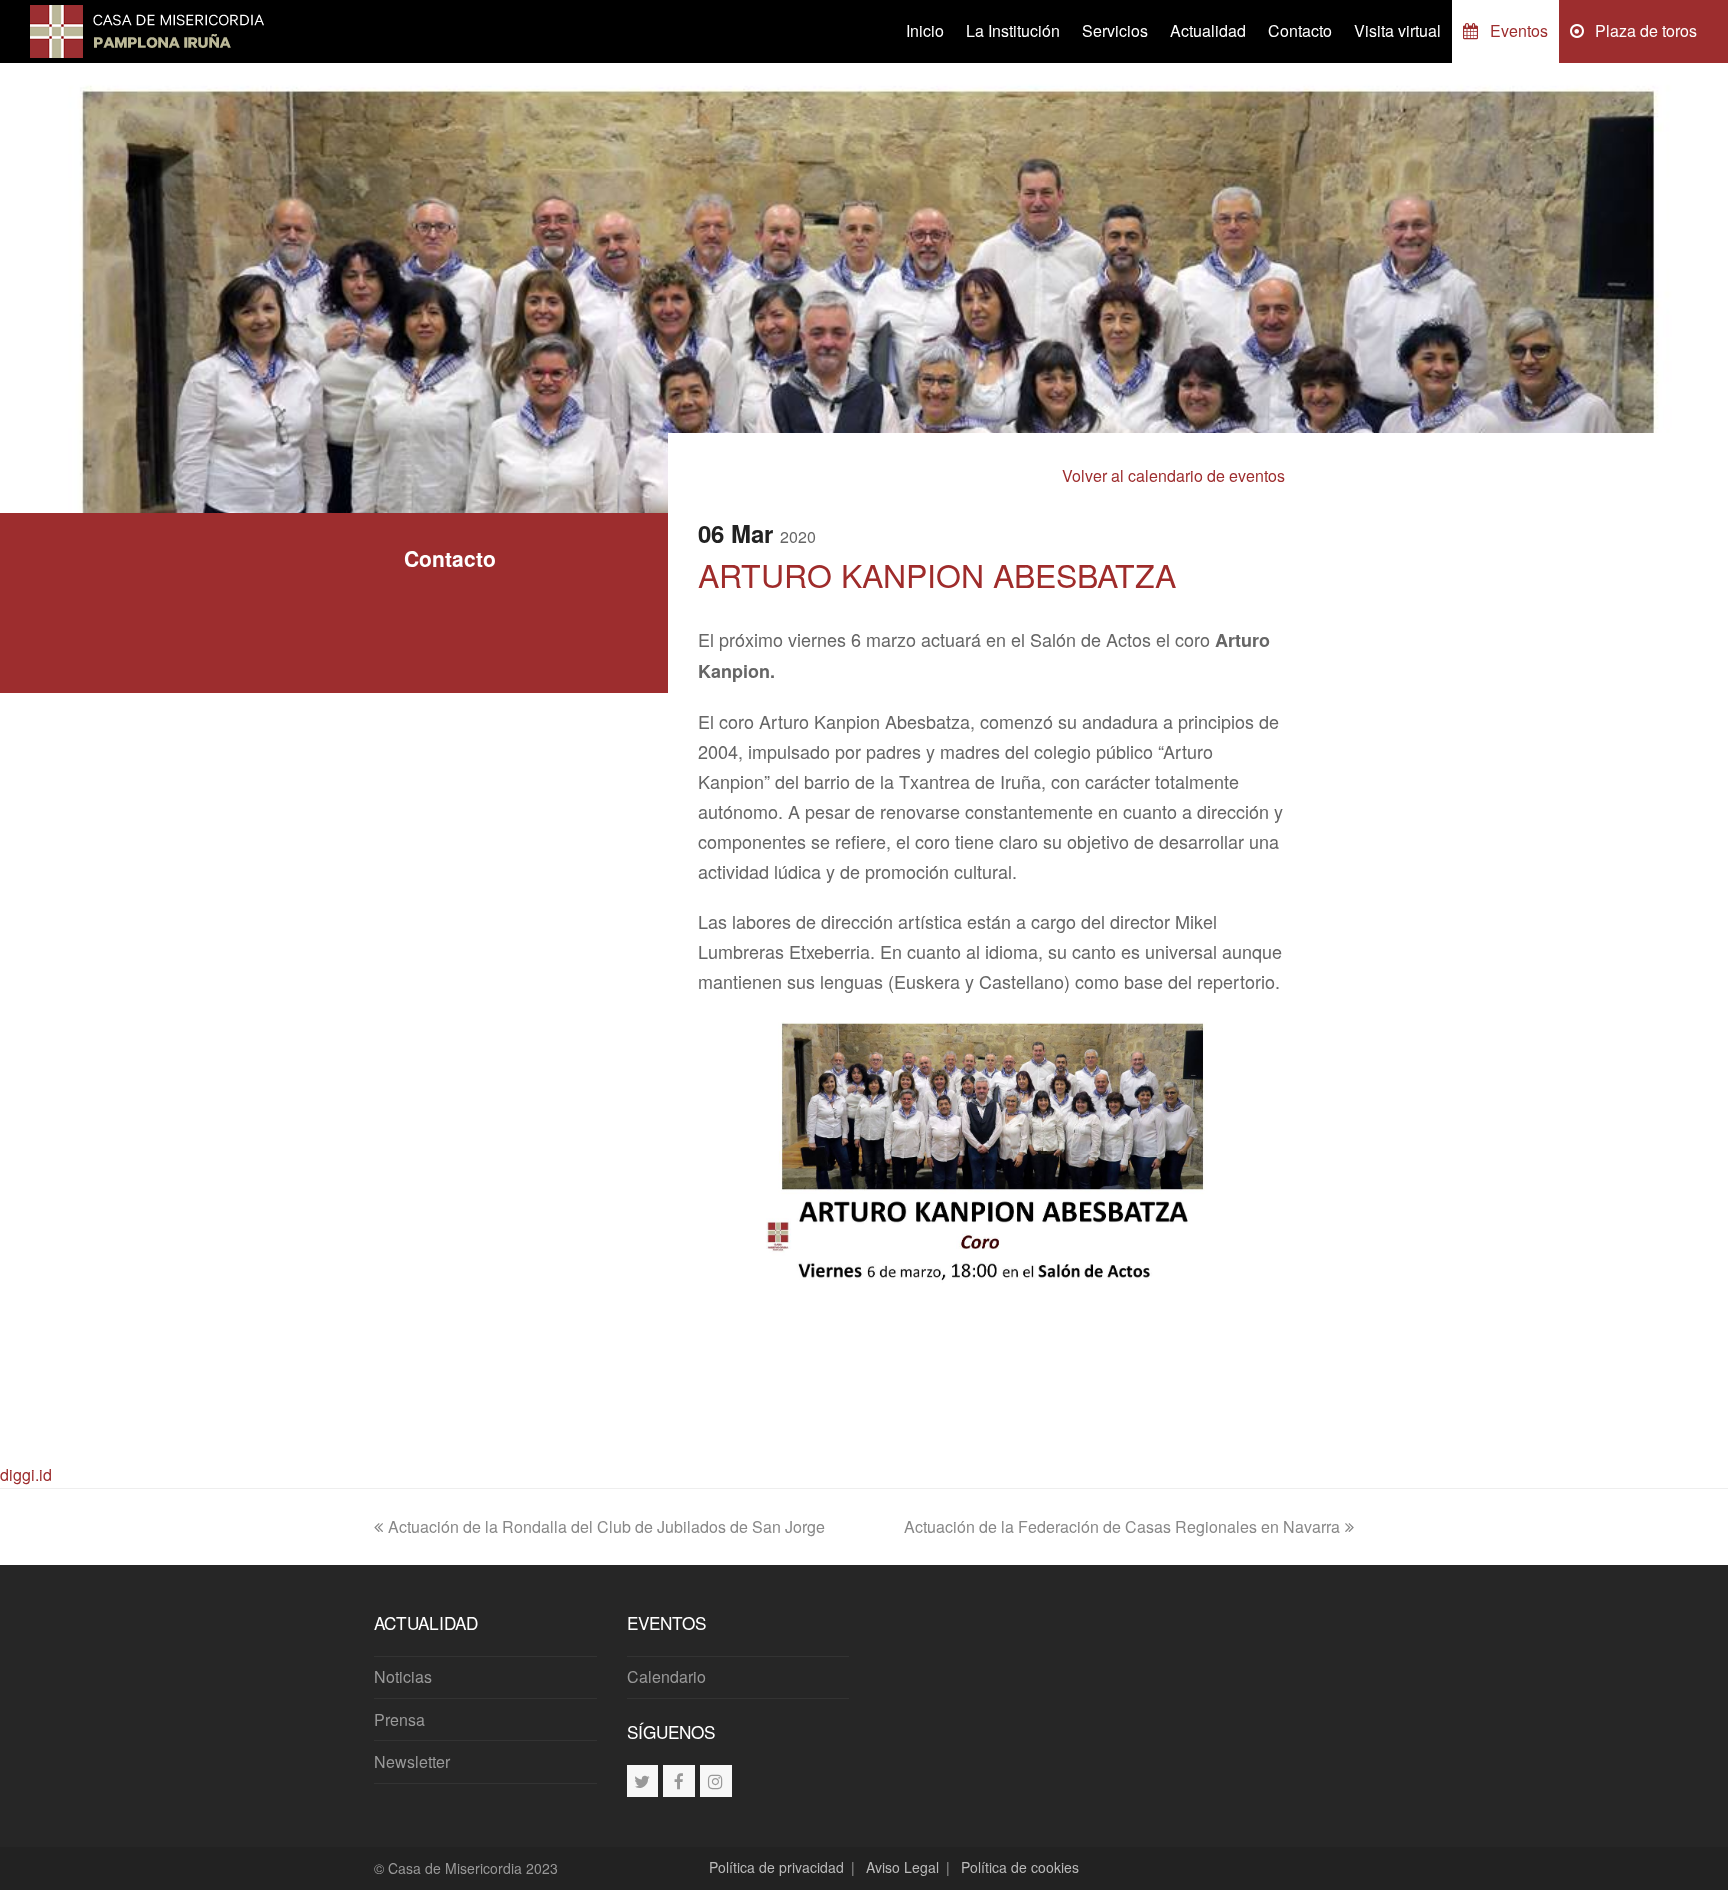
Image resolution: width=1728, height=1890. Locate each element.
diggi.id (26, 1474)
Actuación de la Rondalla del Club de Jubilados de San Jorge (606, 1526)
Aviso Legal (902, 1867)
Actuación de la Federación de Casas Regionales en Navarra (1122, 1526)
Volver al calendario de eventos (1173, 475)
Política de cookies (1020, 1867)
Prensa (399, 1719)
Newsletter (412, 1761)
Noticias (403, 1676)
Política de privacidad (776, 1867)
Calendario (666, 1676)
